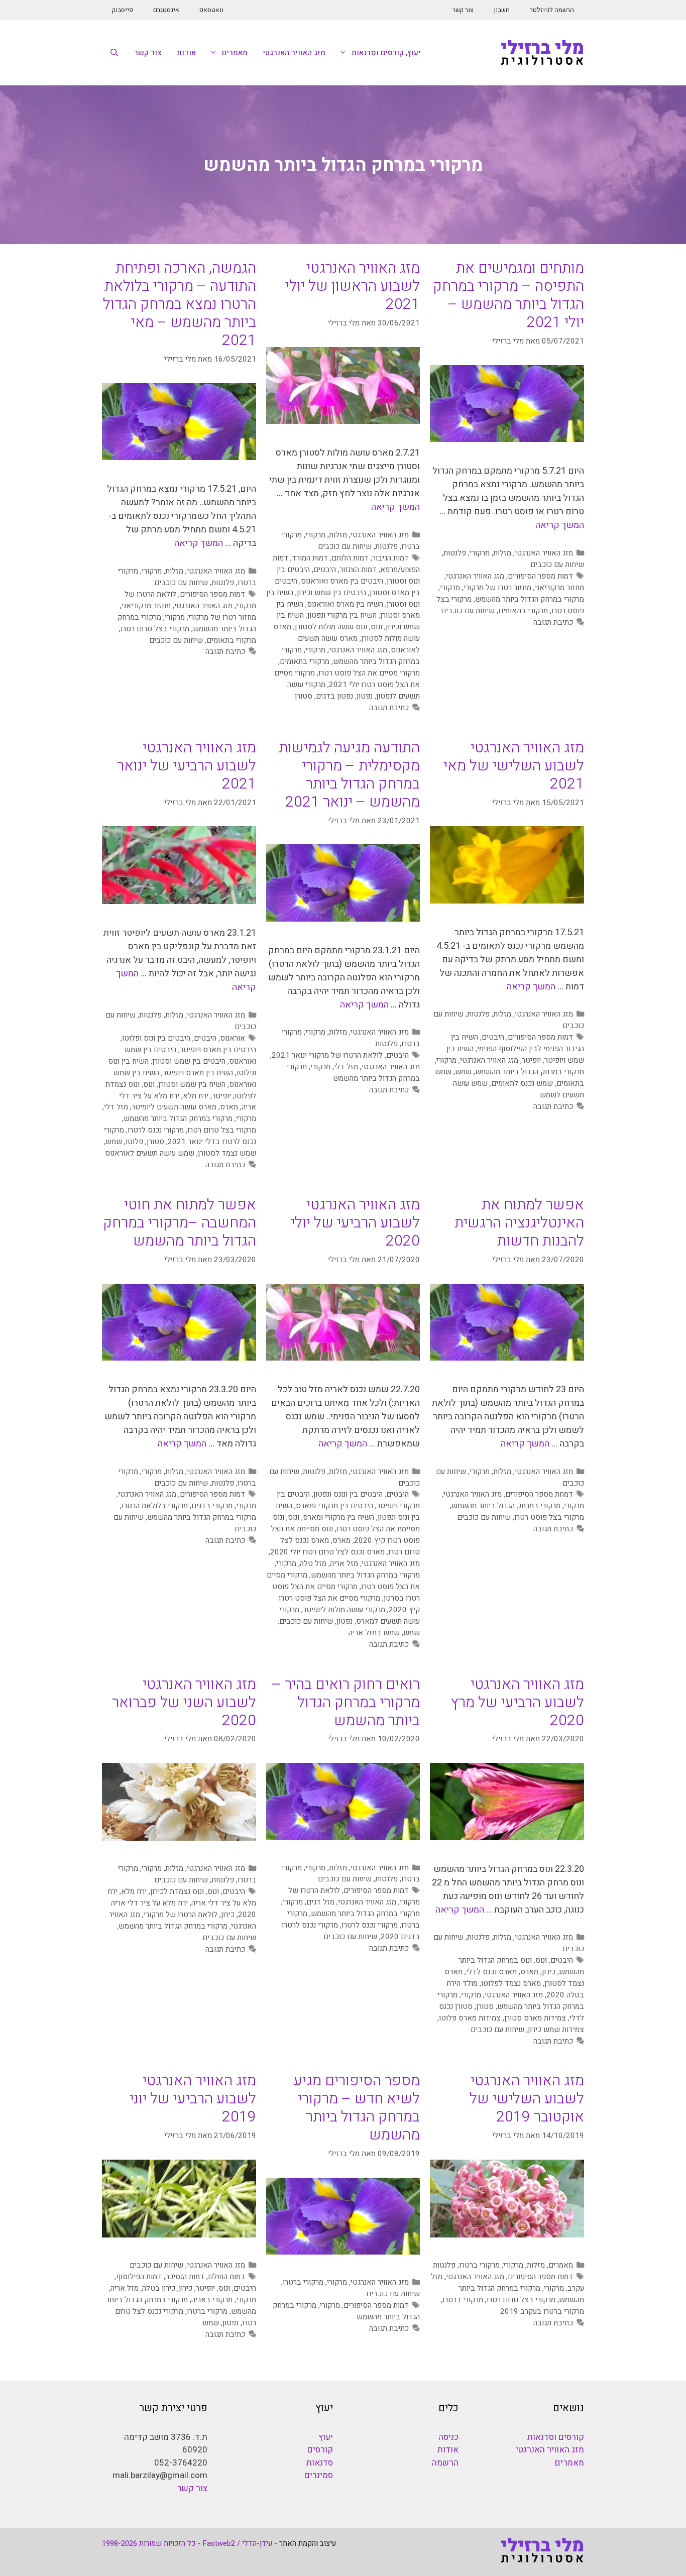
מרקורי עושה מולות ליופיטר (344, 1610)
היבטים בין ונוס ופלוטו (156, 1038)
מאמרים (235, 53)
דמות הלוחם (350, 558)
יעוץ (326, 2437)
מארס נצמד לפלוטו (511, 1983)
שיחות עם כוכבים (557, 565)
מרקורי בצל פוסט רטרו (549, 1517)
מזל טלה (313, 1563)
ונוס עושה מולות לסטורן (331, 627)
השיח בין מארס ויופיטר (198, 1073)
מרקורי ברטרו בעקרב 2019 (542, 2311)
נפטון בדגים (334, 696)
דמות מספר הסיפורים (540, 576)
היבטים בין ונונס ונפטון (348, 1494)
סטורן (304, 696)
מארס (229, 1107)
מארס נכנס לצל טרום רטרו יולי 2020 (327, 1552)
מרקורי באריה (212, 2300)
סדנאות (320, 2463)
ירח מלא (196, 1096)
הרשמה (445, 2463)
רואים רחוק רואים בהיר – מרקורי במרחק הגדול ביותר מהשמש (346, 1703)
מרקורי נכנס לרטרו (156, 1130)
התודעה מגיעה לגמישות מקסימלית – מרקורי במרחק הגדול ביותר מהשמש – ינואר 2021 (349, 775)
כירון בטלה (159, 2288)
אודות (186, 53)
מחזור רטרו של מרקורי (497, 588)
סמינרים (319, 2475)
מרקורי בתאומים (523, 611)
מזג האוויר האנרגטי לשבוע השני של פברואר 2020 (184, 1703)
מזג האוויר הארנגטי (391, 1067)
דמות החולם (226, 2277)
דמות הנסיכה (185, 2277)
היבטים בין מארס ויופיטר (218, 1050)
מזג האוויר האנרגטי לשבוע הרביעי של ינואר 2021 (187, 766)
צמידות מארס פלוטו (470, 2018)
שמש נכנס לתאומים (522, 1083)
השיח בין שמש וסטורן (192, 1084)
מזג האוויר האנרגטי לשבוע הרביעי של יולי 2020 (355, 1223)
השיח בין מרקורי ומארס (338, 1517)
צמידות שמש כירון (556, 2030)
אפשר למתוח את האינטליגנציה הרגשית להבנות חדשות (519, 1223)
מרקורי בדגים (212, 1506)
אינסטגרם (166, 10)
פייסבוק (123, 10)
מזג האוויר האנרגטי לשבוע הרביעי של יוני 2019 (193, 2099)
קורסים (320, 2450)
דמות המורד (310, 558)
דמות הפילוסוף (139, 2277)
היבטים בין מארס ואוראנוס (342, 581)
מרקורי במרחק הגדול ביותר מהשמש (530, 599)
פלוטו (134, 1142)
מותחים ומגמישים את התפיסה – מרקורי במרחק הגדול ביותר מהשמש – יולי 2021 (508, 295)
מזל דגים (320, 1902)
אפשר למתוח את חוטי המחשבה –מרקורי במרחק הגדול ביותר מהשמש (180, 1223)
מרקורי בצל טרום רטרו (155, 629)
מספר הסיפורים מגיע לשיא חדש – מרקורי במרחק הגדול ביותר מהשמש (357, 2108)
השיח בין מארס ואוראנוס (345, 604)
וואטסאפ (211, 10)
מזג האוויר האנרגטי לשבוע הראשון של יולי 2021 (353, 286)
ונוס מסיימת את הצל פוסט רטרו (346, 1523)
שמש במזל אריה (374, 1633)
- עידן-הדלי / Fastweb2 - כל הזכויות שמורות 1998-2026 (190, 2543)
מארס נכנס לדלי (491, 1972)
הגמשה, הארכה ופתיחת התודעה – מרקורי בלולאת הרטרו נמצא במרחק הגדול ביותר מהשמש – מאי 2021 (180, 304)
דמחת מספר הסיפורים (539, 1494)
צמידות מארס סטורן (535, 2018)
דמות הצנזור (358, 570)
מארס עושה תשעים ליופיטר (174, 1107)
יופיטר (531, 1060)
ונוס (376, 627)
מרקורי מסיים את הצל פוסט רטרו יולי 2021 (347, 679)
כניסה (448, 2437)
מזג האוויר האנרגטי (294, 53)
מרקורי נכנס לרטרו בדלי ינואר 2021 (180, 1136)
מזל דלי (346, 1067)
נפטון (365, 696)
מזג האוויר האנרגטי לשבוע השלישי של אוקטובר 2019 (527, 2099)
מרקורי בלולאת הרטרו (155, 1506)
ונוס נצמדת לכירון (177, 1891)
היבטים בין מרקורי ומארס (334, 1506)
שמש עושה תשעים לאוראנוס (150, 1153)
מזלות (502, 553)
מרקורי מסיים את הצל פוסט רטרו (369, 673)
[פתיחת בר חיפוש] (114, 53)
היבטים (325, 570)
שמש (463, 1072)
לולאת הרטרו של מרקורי (181, 1915)
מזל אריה (344, 1563)
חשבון (502, 10)
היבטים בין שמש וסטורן (189, 1061)
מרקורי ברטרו (479, 2265)
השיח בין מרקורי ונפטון (342, 615)
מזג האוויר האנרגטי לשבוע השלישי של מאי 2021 (514, 766)
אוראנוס (233, 1038)
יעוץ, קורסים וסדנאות (386, 53)
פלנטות (455, 553)
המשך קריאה (560, 525)
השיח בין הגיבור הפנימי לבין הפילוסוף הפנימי (518, 1043)
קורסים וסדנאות (556, 2437)
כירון (549, 1972)
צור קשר (463, 10)
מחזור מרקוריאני (559, 588)
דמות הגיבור (390, 558)
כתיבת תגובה (553, 622)
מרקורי (480, 553)
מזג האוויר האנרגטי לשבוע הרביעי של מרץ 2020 (517, 1703)
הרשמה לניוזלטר (552, 10)
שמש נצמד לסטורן (227, 1153)
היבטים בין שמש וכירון (331, 593)
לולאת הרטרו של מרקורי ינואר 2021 (327, 1055)
